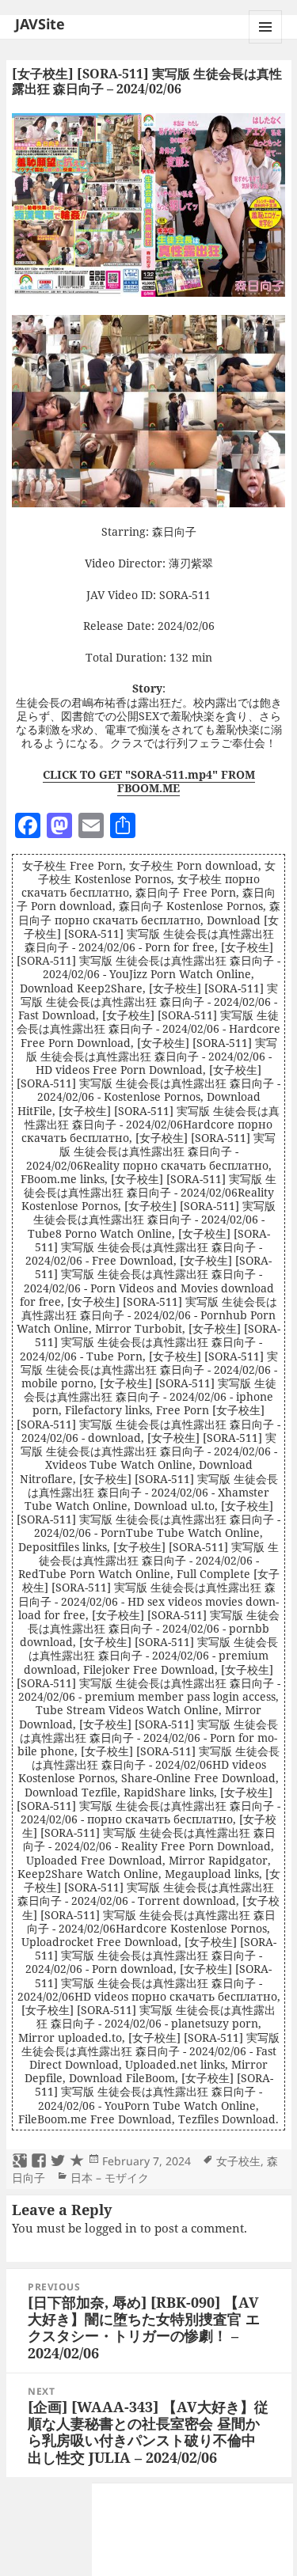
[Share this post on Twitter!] (58, 2161)
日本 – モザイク (110, 2178)
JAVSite (40, 24)
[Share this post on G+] (20, 2161)
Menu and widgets (266, 43)
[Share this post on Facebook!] (39, 2161)
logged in (111, 2228)
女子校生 (238, 2161)
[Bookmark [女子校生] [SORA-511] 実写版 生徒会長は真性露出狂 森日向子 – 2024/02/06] (77, 2161)
